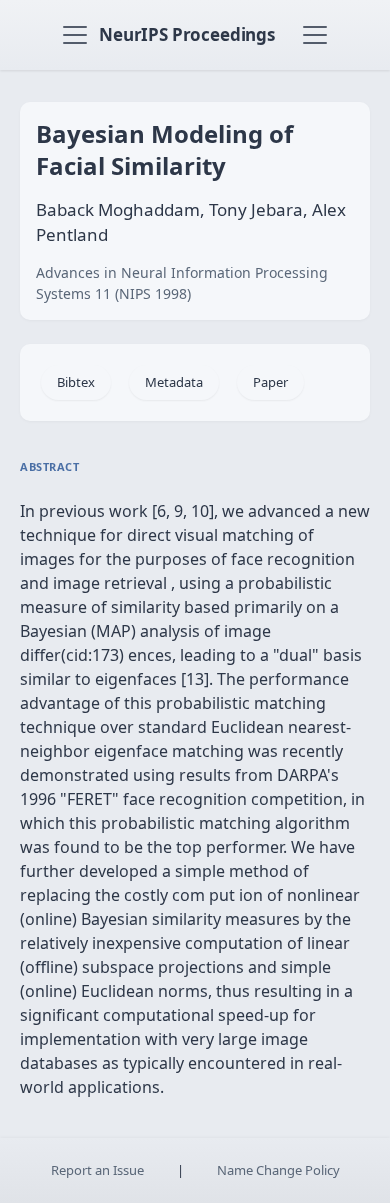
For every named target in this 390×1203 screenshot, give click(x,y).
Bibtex (76, 382)
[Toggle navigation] (75, 35)
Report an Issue (97, 1170)
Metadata (174, 382)
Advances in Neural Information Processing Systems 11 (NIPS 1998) (182, 283)
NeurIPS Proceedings (187, 34)
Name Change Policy (278, 1170)
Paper (270, 382)
